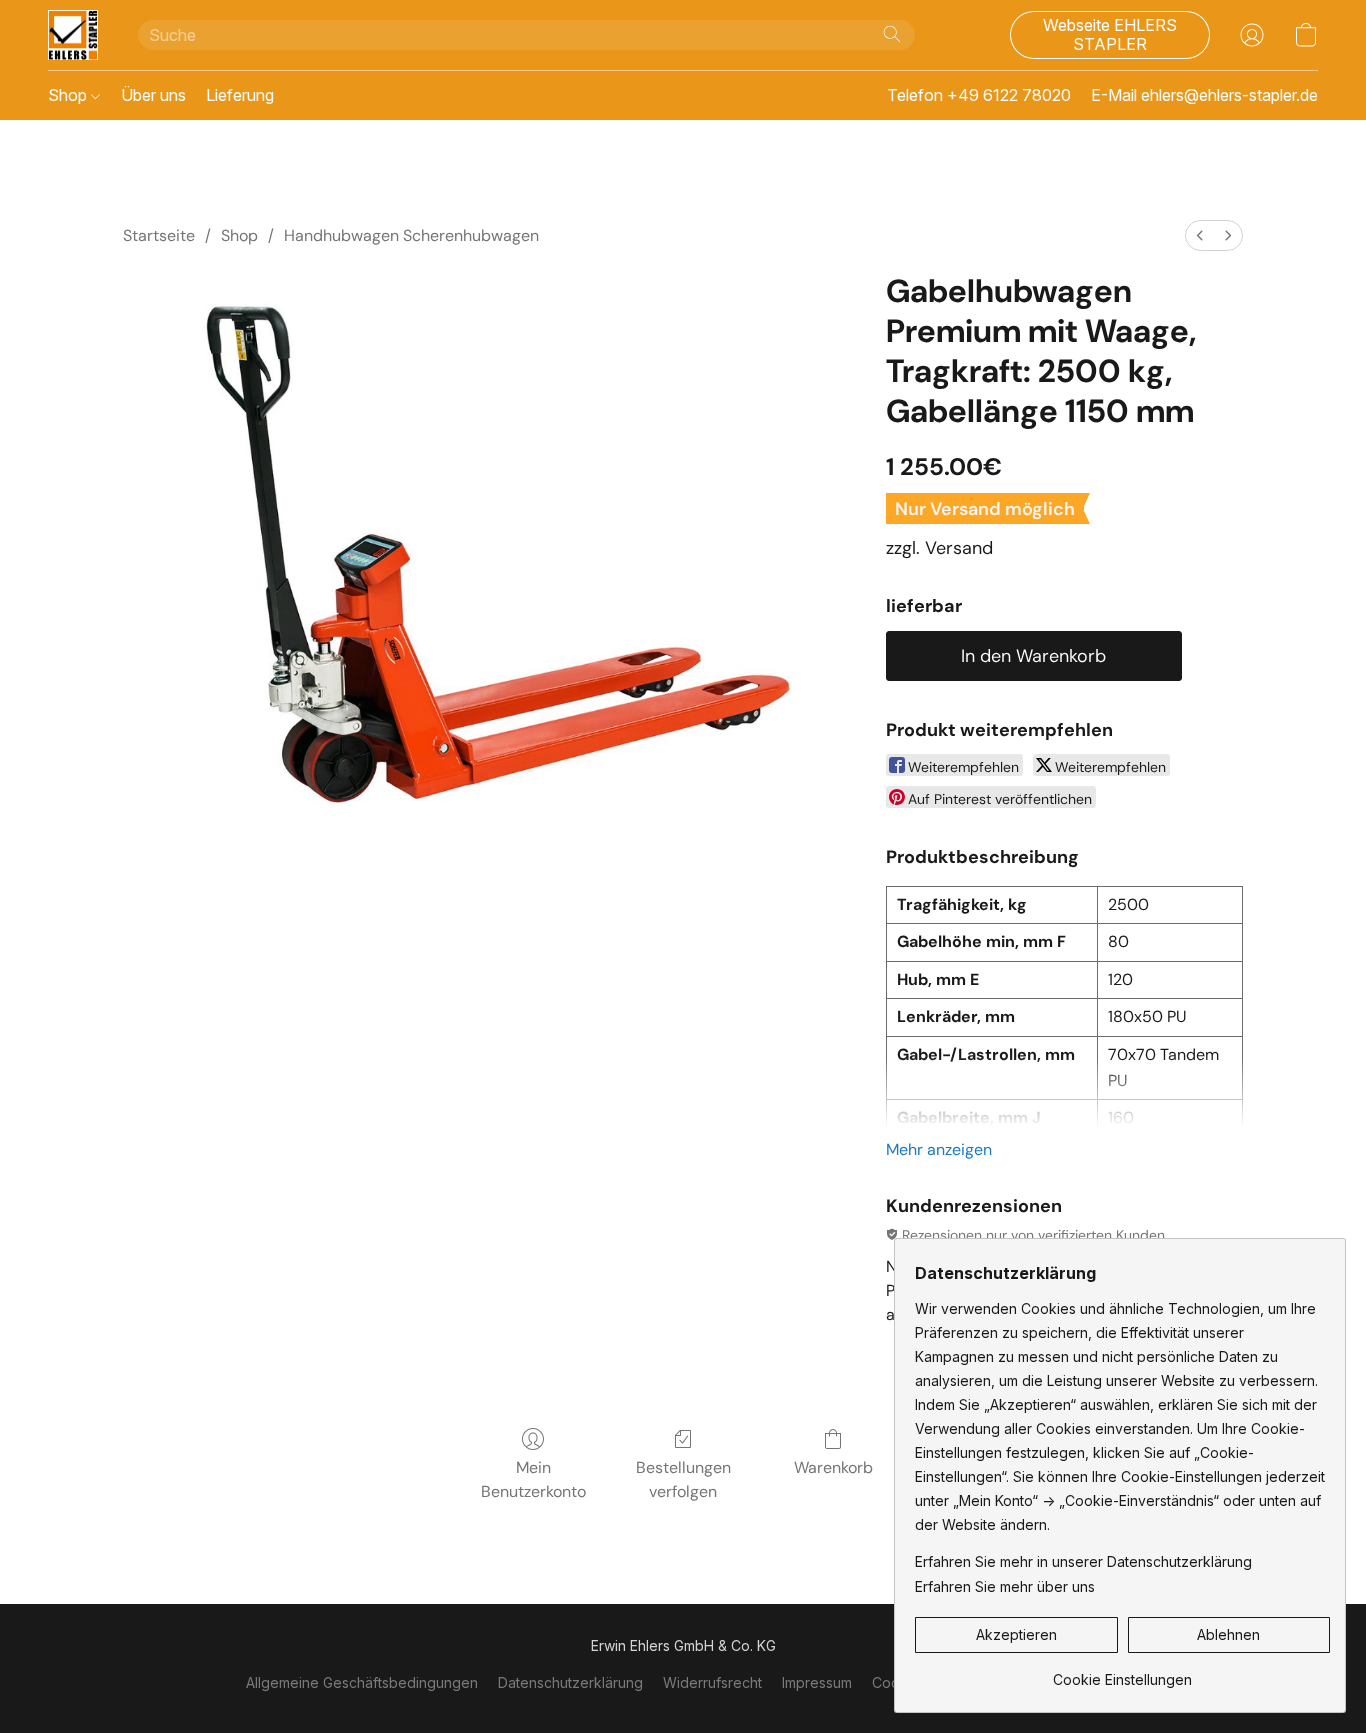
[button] (73, 35)
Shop (69, 95)
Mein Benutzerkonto (533, 1479)
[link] (1122, 1672)
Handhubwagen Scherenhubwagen (411, 235)
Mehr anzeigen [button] (939, 1149)
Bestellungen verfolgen (683, 1479)
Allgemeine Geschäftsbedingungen (362, 1682)
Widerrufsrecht (712, 1682)
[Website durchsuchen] (892, 34)
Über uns (153, 95)
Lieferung (240, 95)
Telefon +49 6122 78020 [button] (979, 95)
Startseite (159, 235)
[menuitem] (1200, 235)
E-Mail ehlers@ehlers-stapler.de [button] (1204, 95)
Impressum (817, 1682)
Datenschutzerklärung (570, 1682)
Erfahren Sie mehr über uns (1005, 1586)
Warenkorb (833, 1467)
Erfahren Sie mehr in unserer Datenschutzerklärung (1083, 1561)
